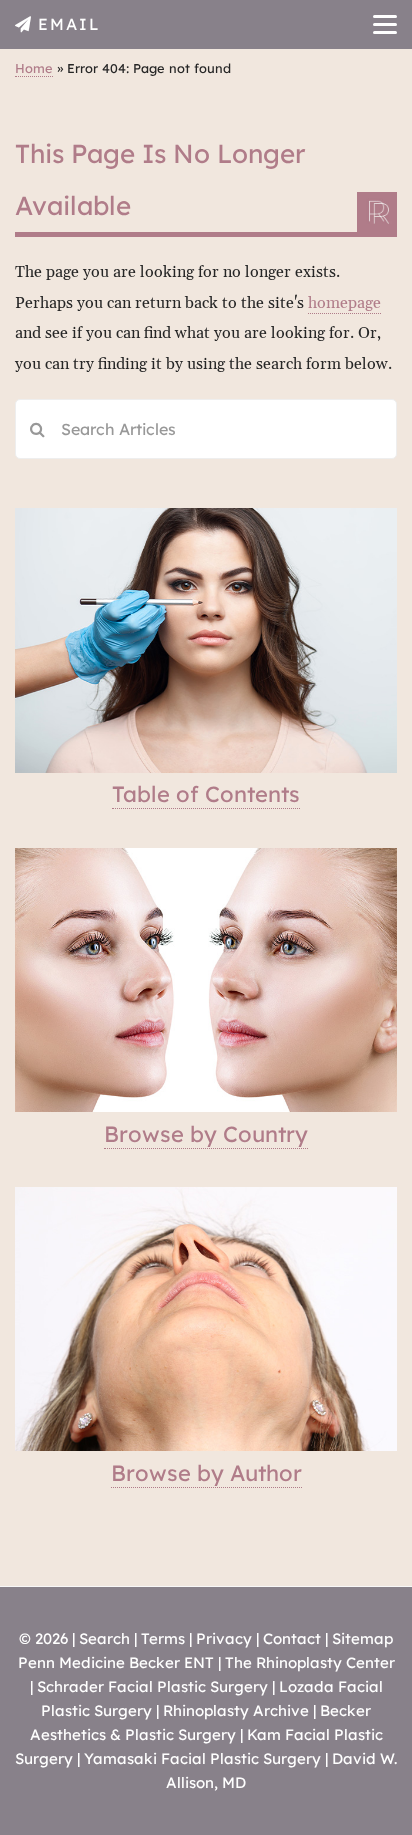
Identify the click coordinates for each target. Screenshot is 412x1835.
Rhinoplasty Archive (236, 1710)
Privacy (224, 1638)
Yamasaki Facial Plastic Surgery (202, 1758)
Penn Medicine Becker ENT (116, 1662)
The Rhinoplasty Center (310, 1662)
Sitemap (362, 1638)
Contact (292, 1638)
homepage (344, 303)
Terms (163, 1638)
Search (104, 1638)
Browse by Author (206, 1473)
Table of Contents (206, 794)
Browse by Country (206, 1134)
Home (34, 68)
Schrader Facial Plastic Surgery (152, 1686)
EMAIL (69, 24)
